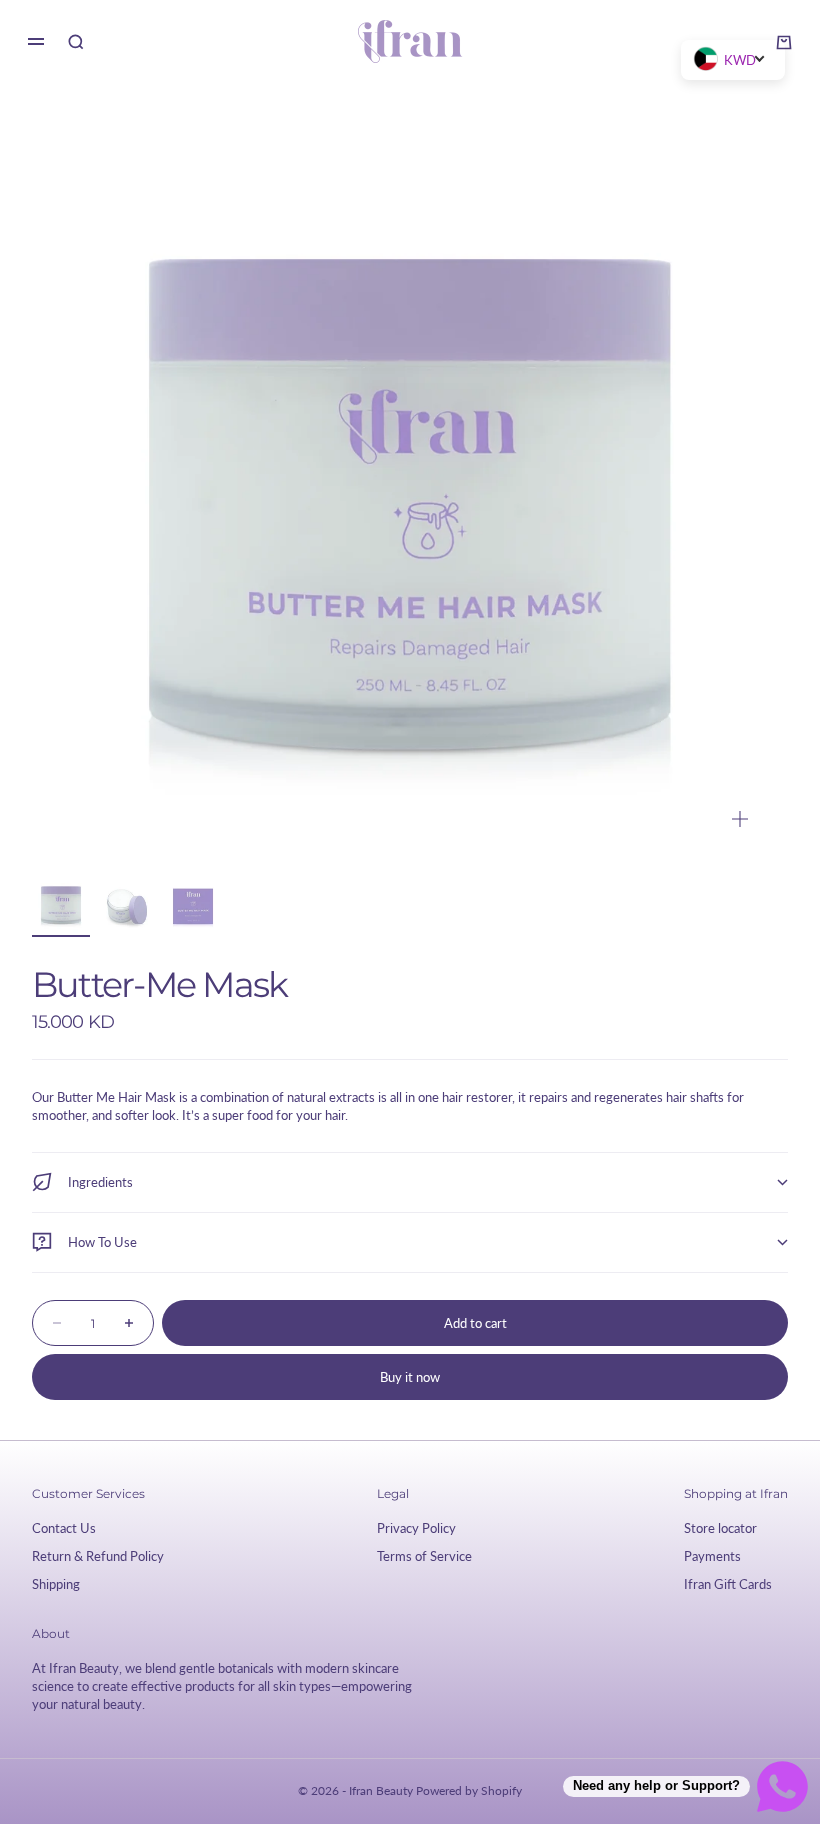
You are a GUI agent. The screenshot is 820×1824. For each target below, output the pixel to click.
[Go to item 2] (127, 904)
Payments (712, 1556)
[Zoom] (740, 819)
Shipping (56, 1584)
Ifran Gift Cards (728, 1584)
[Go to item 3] (193, 904)
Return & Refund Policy (98, 1556)
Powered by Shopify (469, 1790)
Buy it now (410, 1377)
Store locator (720, 1528)
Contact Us (64, 1528)
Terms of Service (424, 1556)
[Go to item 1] (61, 904)
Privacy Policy (416, 1528)
